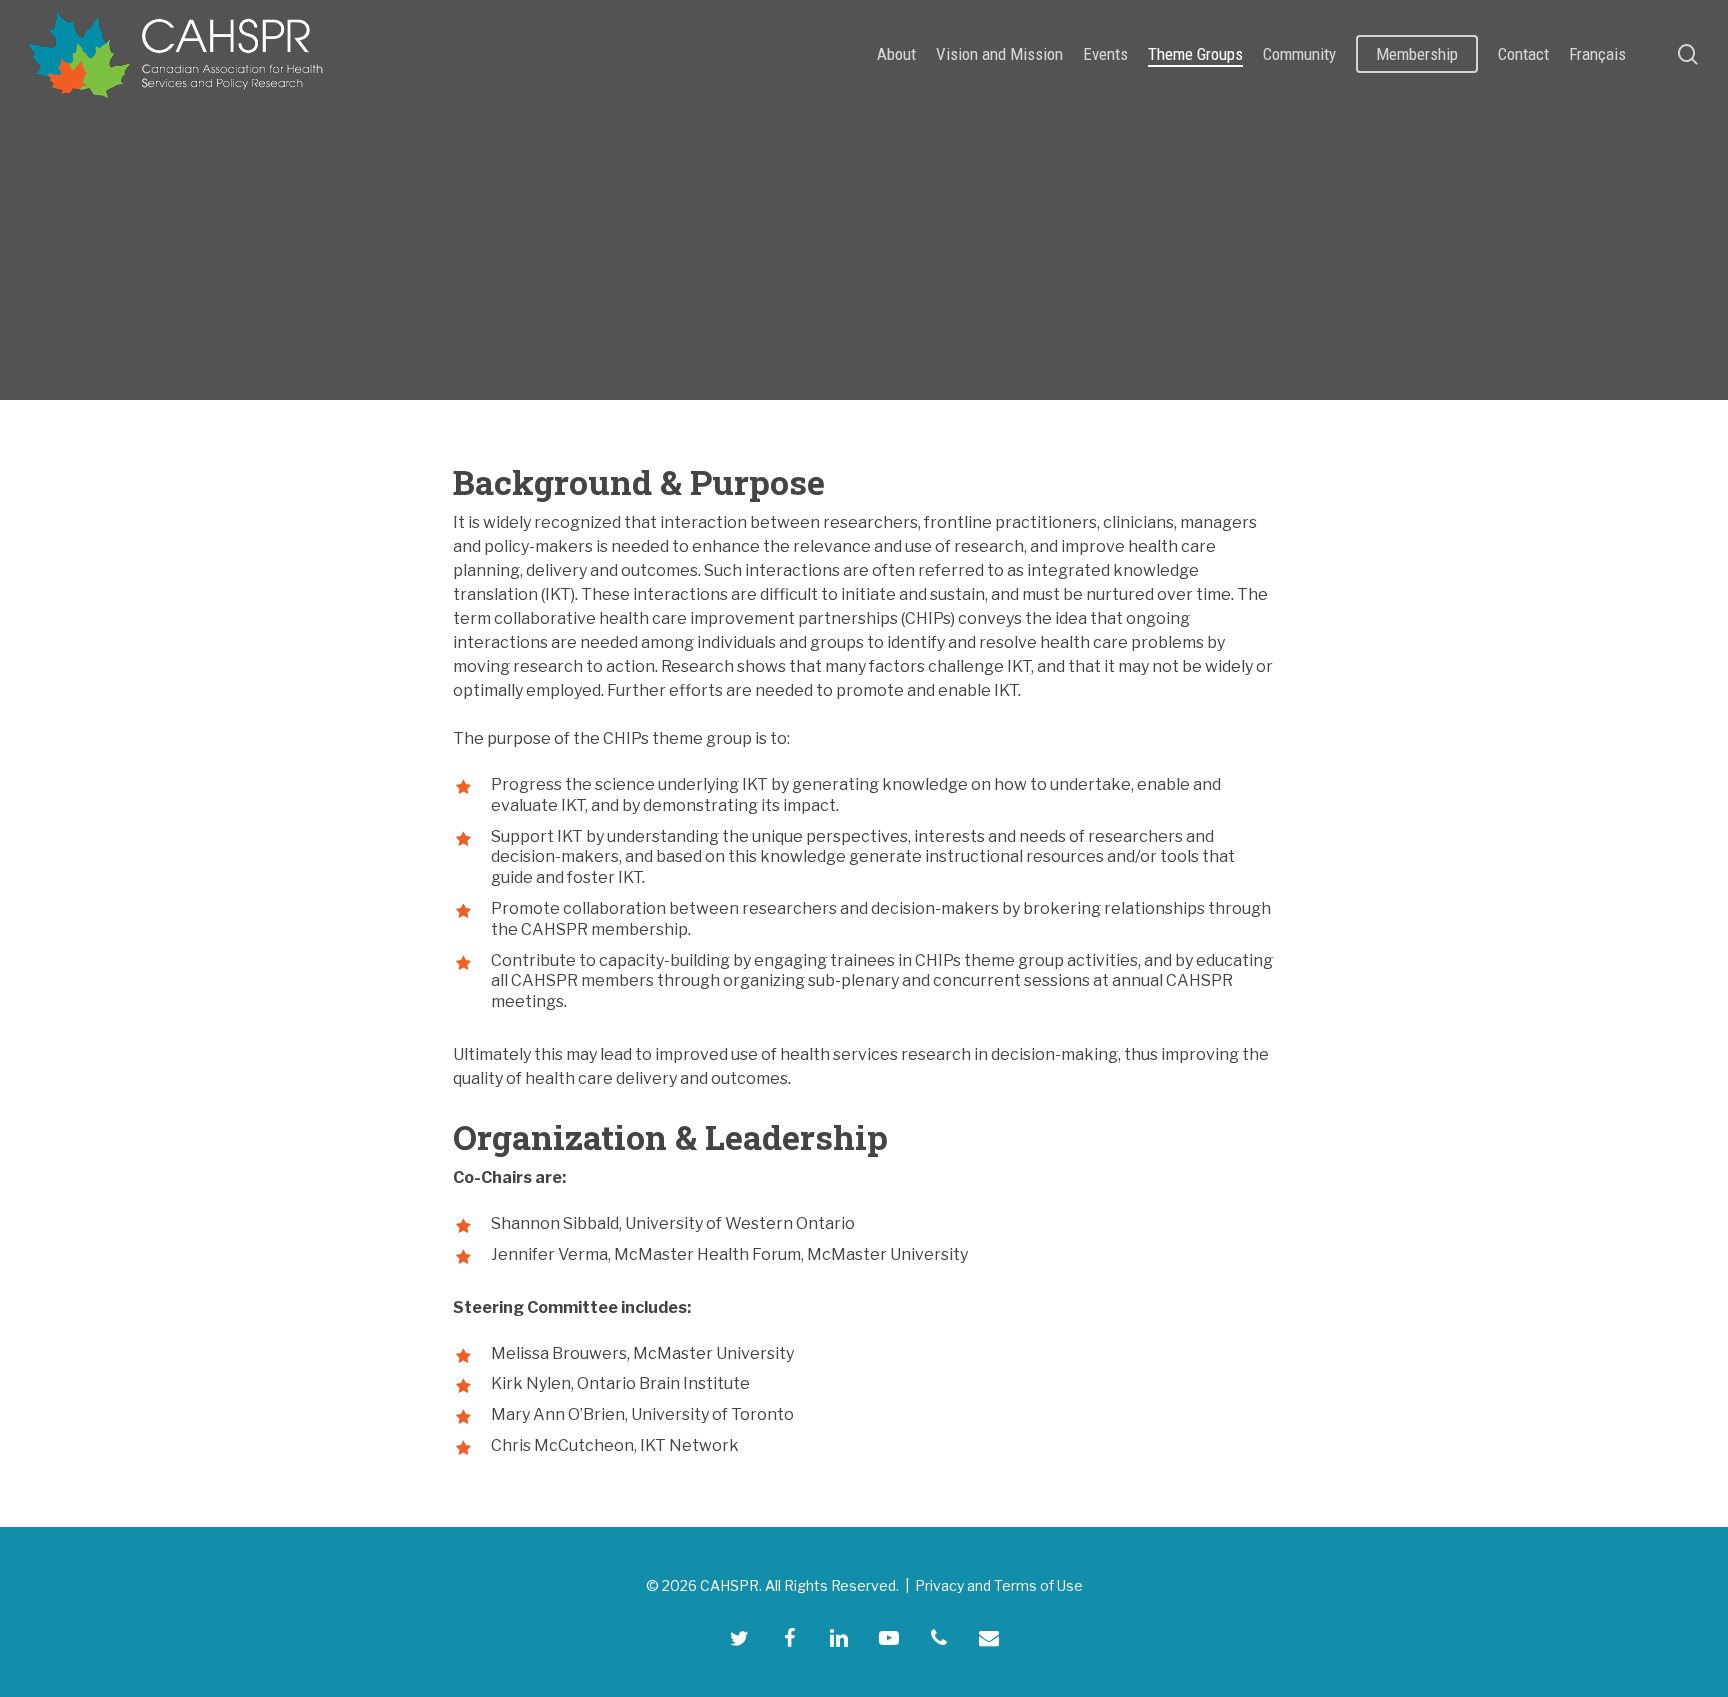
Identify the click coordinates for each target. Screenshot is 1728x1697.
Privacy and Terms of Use (999, 1585)
